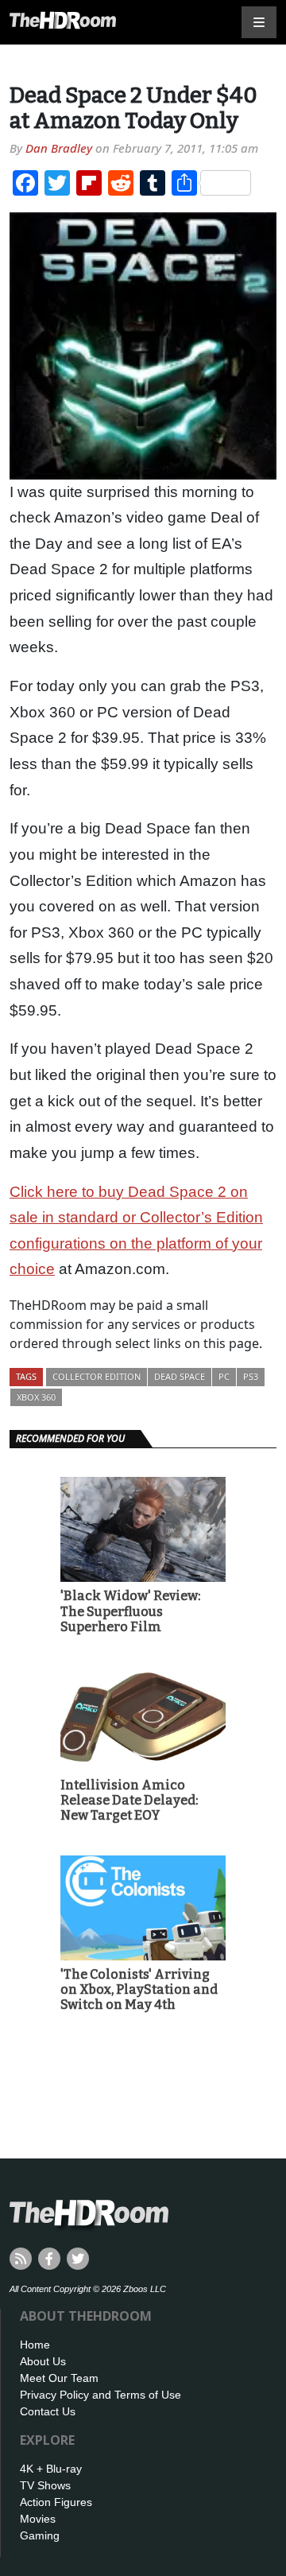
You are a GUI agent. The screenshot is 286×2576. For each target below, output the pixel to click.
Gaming (40, 2535)
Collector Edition (97, 1376)
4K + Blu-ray (51, 2469)
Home (35, 2345)
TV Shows (45, 2485)
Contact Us (48, 2411)
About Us (43, 2361)
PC (224, 1376)
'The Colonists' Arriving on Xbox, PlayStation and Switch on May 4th (139, 1989)
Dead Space (180, 1376)
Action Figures (56, 2502)
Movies (38, 2519)
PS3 (251, 1376)
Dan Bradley (59, 148)
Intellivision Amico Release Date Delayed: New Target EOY (129, 1800)
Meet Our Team (59, 2378)
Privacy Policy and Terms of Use (100, 2395)
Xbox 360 (36, 1397)
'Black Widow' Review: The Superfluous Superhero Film (130, 1611)
